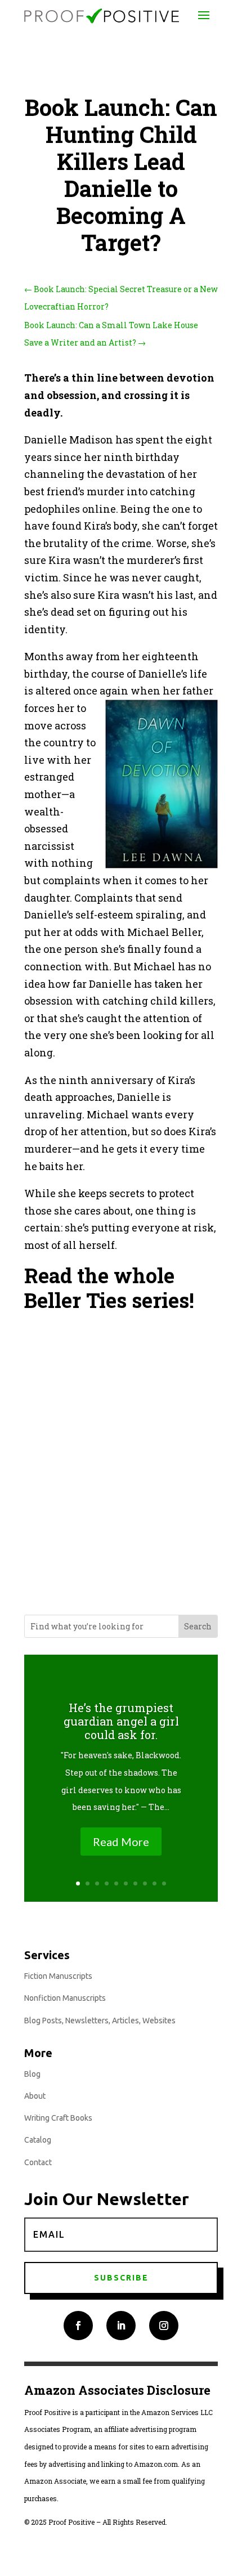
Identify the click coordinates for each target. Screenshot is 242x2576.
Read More (121, 1842)
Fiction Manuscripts (58, 1976)
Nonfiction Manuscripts (65, 1998)
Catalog (38, 2140)
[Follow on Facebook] (78, 2326)
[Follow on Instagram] (164, 2326)
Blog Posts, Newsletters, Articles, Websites (100, 2021)
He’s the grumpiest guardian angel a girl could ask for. (121, 1721)
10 (164, 1883)
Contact (38, 2162)
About (35, 2096)
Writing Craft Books (58, 2118)
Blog (32, 2074)
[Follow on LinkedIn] (121, 2326)
